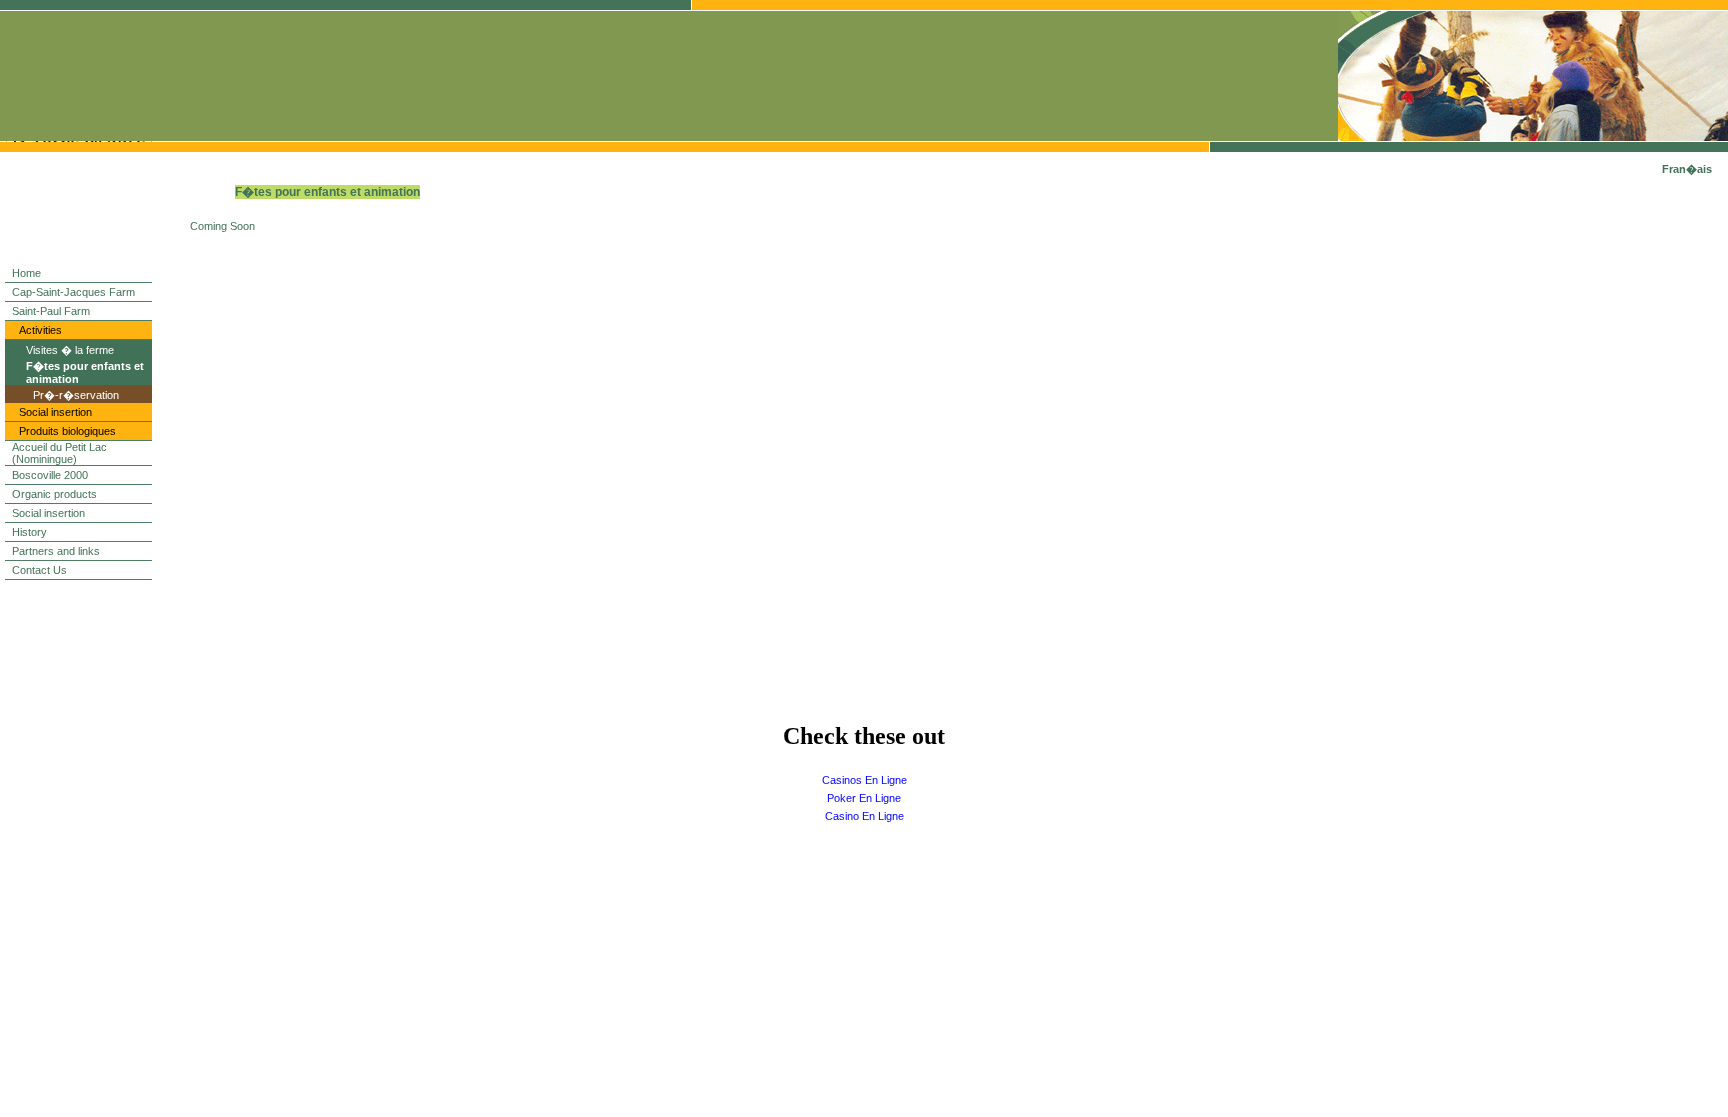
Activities (40, 330)
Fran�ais (1687, 169)
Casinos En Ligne (864, 780)
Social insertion (55, 412)
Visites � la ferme (70, 350)
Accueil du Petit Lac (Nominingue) (59, 453)
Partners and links (56, 551)
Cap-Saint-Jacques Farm (73, 292)
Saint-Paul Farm (51, 311)
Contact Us (39, 570)
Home (26, 273)
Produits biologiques (67, 431)
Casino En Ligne (864, 816)
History (29, 532)
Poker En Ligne (864, 798)
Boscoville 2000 (50, 475)
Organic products (54, 494)
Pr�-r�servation (76, 395)
